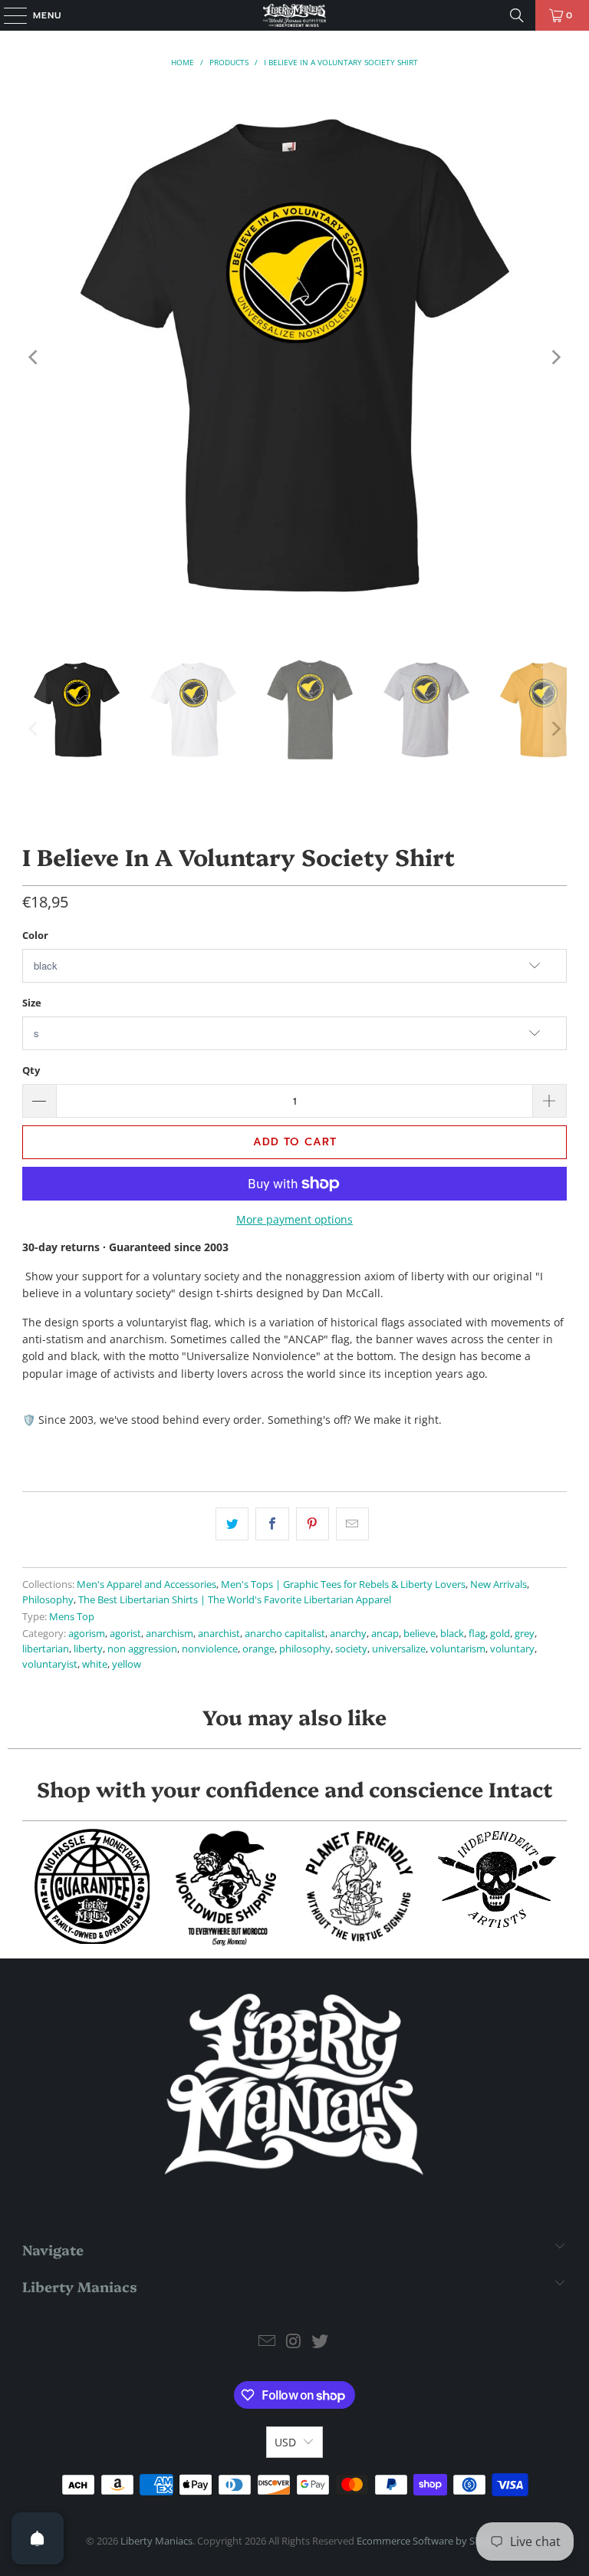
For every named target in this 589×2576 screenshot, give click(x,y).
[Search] (517, 15)
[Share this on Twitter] (232, 1524)
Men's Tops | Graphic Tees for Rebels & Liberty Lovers (343, 1584)
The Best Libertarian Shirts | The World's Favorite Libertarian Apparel (235, 1600)
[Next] (555, 357)
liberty (88, 1649)
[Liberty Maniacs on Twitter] (321, 2342)
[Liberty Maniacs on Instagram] (294, 2342)
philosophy (305, 1649)
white (95, 1664)
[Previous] (34, 357)
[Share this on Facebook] (272, 1524)
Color (35, 935)
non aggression (142, 1649)
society (351, 1649)
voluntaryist (50, 1664)
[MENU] (8, 15)
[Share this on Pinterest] (313, 1524)
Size (32, 1003)
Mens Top (72, 1617)
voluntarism (458, 1649)
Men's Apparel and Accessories (146, 1584)
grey (525, 1634)
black (452, 1634)
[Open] (38, 2538)
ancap (385, 1634)
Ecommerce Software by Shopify (430, 2541)
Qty (31, 1070)
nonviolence (210, 1649)
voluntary (512, 1649)
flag (477, 1634)
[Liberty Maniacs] (294, 15)
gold (500, 1634)
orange (258, 1649)
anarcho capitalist (285, 1634)
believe (420, 1634)
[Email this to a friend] (352, 1524)
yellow (127, 1664)
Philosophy (48, 1600)
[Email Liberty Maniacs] (267, 2342)
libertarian (46, 1649)
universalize (399, 1649)
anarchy (348, 1634)
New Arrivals (499, 1584)
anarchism (169, 1634)
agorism (87, 1634)
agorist (125, 1634)
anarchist (219, 1634)
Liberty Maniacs (156, 2541)
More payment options (294, 1219)
